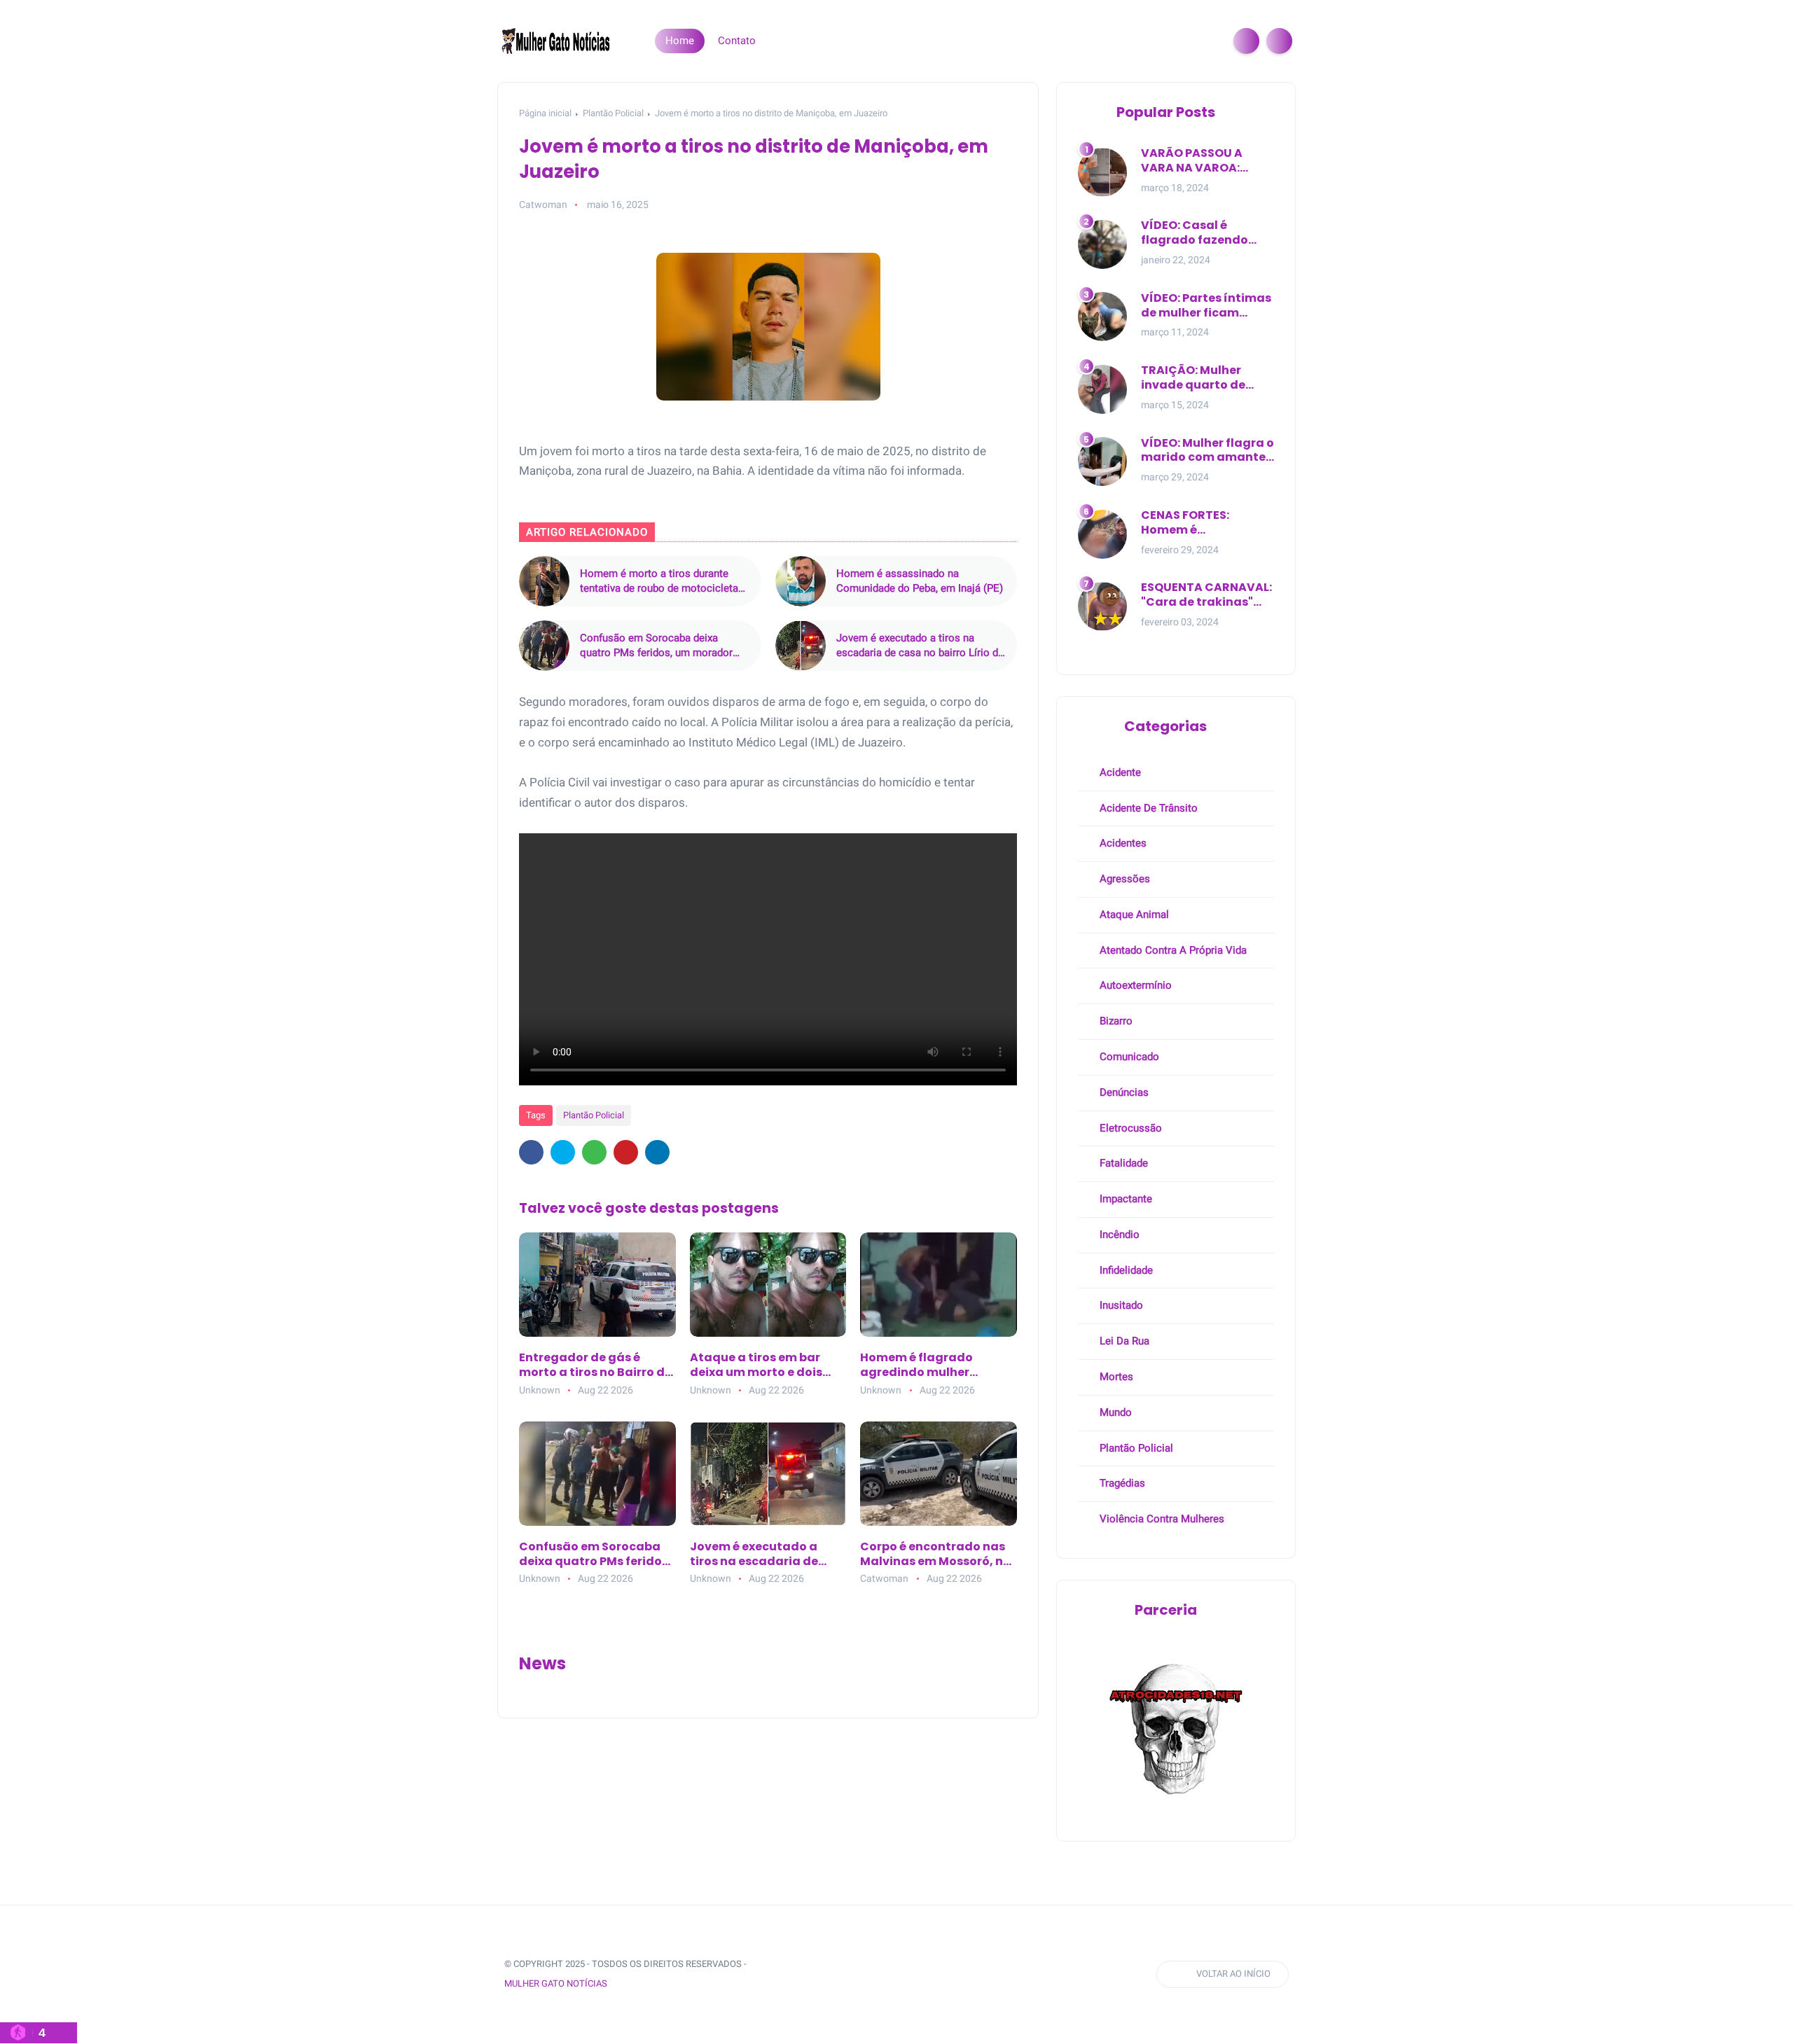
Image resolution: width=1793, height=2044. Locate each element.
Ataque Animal (1133, 915)
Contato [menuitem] (737, 41)
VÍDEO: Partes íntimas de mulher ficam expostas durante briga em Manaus (1206, 306)
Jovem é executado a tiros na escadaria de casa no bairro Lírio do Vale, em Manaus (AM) (920, 646)
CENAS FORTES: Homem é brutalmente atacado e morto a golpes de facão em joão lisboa (1207, 523)
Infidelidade (1125, 1270)
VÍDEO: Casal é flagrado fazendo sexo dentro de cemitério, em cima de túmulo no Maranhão (1207, 233)
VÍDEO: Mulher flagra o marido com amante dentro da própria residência (1207, 451)
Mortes (1115, 1377)
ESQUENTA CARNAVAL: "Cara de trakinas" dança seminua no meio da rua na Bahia (1206, 595)
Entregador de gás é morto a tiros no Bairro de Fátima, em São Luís (595, 1365)
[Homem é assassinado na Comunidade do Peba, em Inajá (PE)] (801, 581)
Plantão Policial (613, 113)
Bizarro (1115, 1021)
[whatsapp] (594, 1152)
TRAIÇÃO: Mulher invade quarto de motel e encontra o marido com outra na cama (1205, 378)
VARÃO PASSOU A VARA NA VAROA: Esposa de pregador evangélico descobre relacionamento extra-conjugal (1204, 161)
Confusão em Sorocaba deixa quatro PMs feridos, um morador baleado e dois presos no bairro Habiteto (656, 646)
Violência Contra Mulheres (1161, 1519)
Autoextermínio (1134, 985)
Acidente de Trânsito (1147, 808)
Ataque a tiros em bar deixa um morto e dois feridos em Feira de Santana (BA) (756, 1365)
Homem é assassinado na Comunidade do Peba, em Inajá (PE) (920, 581)
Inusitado (1120, 1305)
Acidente (1119, 772)
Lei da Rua (1123, 1341)
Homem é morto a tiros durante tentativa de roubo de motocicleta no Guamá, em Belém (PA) (659, 582)
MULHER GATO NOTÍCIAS (556, 1983)
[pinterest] (626, 1152)
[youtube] (889, 1974)
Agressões (1123, 879)
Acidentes (1122, 843)
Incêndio (1118, 1235)
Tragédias (1121, 1483)
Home (680, 41)
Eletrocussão (1129, 1128)
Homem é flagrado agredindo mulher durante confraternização (916, 1365)
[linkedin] (657, 1152)
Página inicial (545, 113)
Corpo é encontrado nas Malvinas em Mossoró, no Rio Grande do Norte (935, 1555)
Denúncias (1123, 1092)
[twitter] (563, 1152)
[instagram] (863, 1974)
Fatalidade (1122, 1163)
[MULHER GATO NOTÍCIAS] (557, 40)
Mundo (1114, 1412)
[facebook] (531, 1152)
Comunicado (1128, 1057)
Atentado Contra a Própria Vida (1172, 950)
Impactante (1124, 1199)
